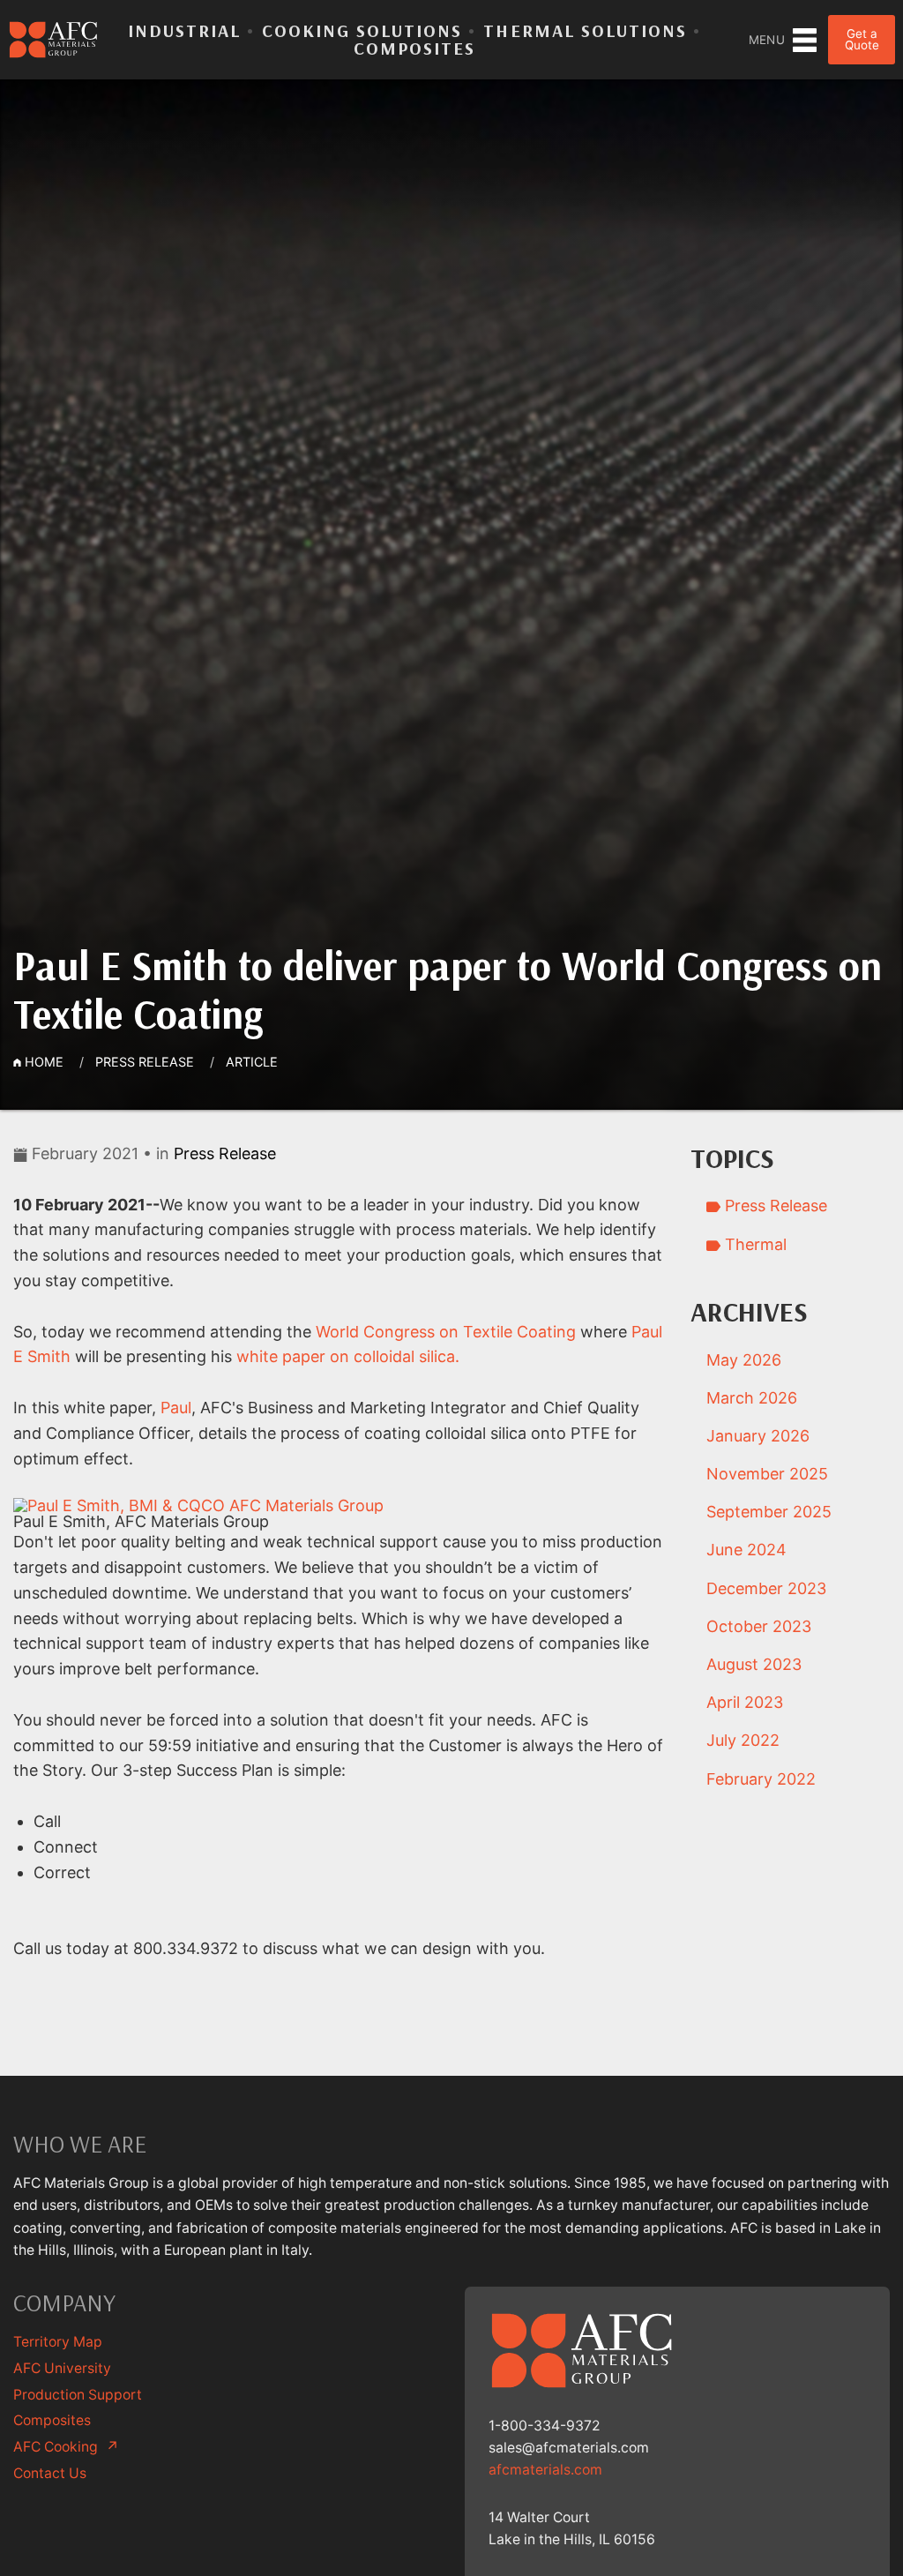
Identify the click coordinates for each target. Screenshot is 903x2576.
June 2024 (746, 1550)
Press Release (145, 1062)
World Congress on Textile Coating (446, 1332)
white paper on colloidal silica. (348, 1356)
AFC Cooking (66, 2447)
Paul (176, 1408)
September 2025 (769, 1512)
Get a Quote (862, 40)
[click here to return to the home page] (54, 40)
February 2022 (761, 1779)
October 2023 (759, 1626)
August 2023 (754, 1664)
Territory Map (58, 2342)
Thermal (754, 1244)
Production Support (78, 2395)
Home (42, 1062)
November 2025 (767, 1474)
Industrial (184, 30)
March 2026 (752, 1398)
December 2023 (766, 1588)
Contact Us (50, 2473)
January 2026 (758, 1436)
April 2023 (745, 1702)
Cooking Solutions (362, 30)
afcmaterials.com (545, 2470)
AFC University (62, 2368)
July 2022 (743, 1740)
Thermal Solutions (585, 30)
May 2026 (744, 1360)
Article (252, 1062)
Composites (414, 48)
